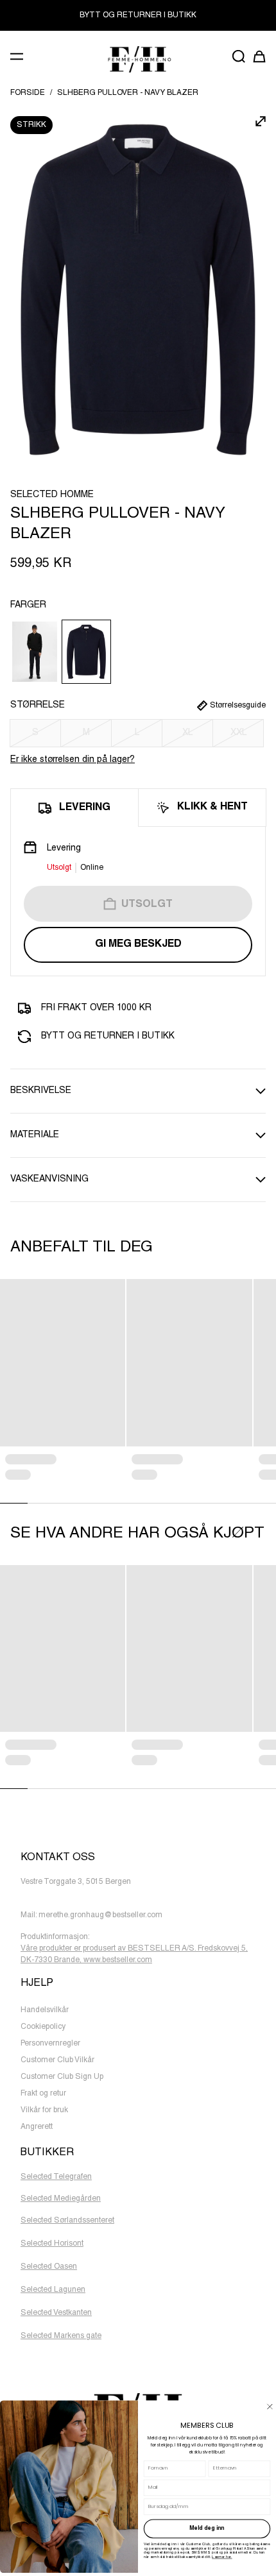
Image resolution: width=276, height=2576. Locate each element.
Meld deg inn (207, 2529)
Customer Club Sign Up (62, 2077)
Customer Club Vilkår (57, 2060)
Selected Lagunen (53, 2290)
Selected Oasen (49, 2267)
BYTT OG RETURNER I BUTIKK (138, 15)
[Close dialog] (270, 2406)
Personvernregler (50, 2044)
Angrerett (37, 2127)
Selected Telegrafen (56, 2177)
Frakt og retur (43, 2094)
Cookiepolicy (43, 2027)
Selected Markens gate (61, 2336)
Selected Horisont (52, 2244)
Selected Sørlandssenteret (67, 2221)
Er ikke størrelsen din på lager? (73, 760)
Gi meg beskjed (138, 945)
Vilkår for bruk (44, 2110)
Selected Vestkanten (56, 2313)
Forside (28, 93)
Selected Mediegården (61, 2199)
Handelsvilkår (45, 2010)
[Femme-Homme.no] (138, 59)
